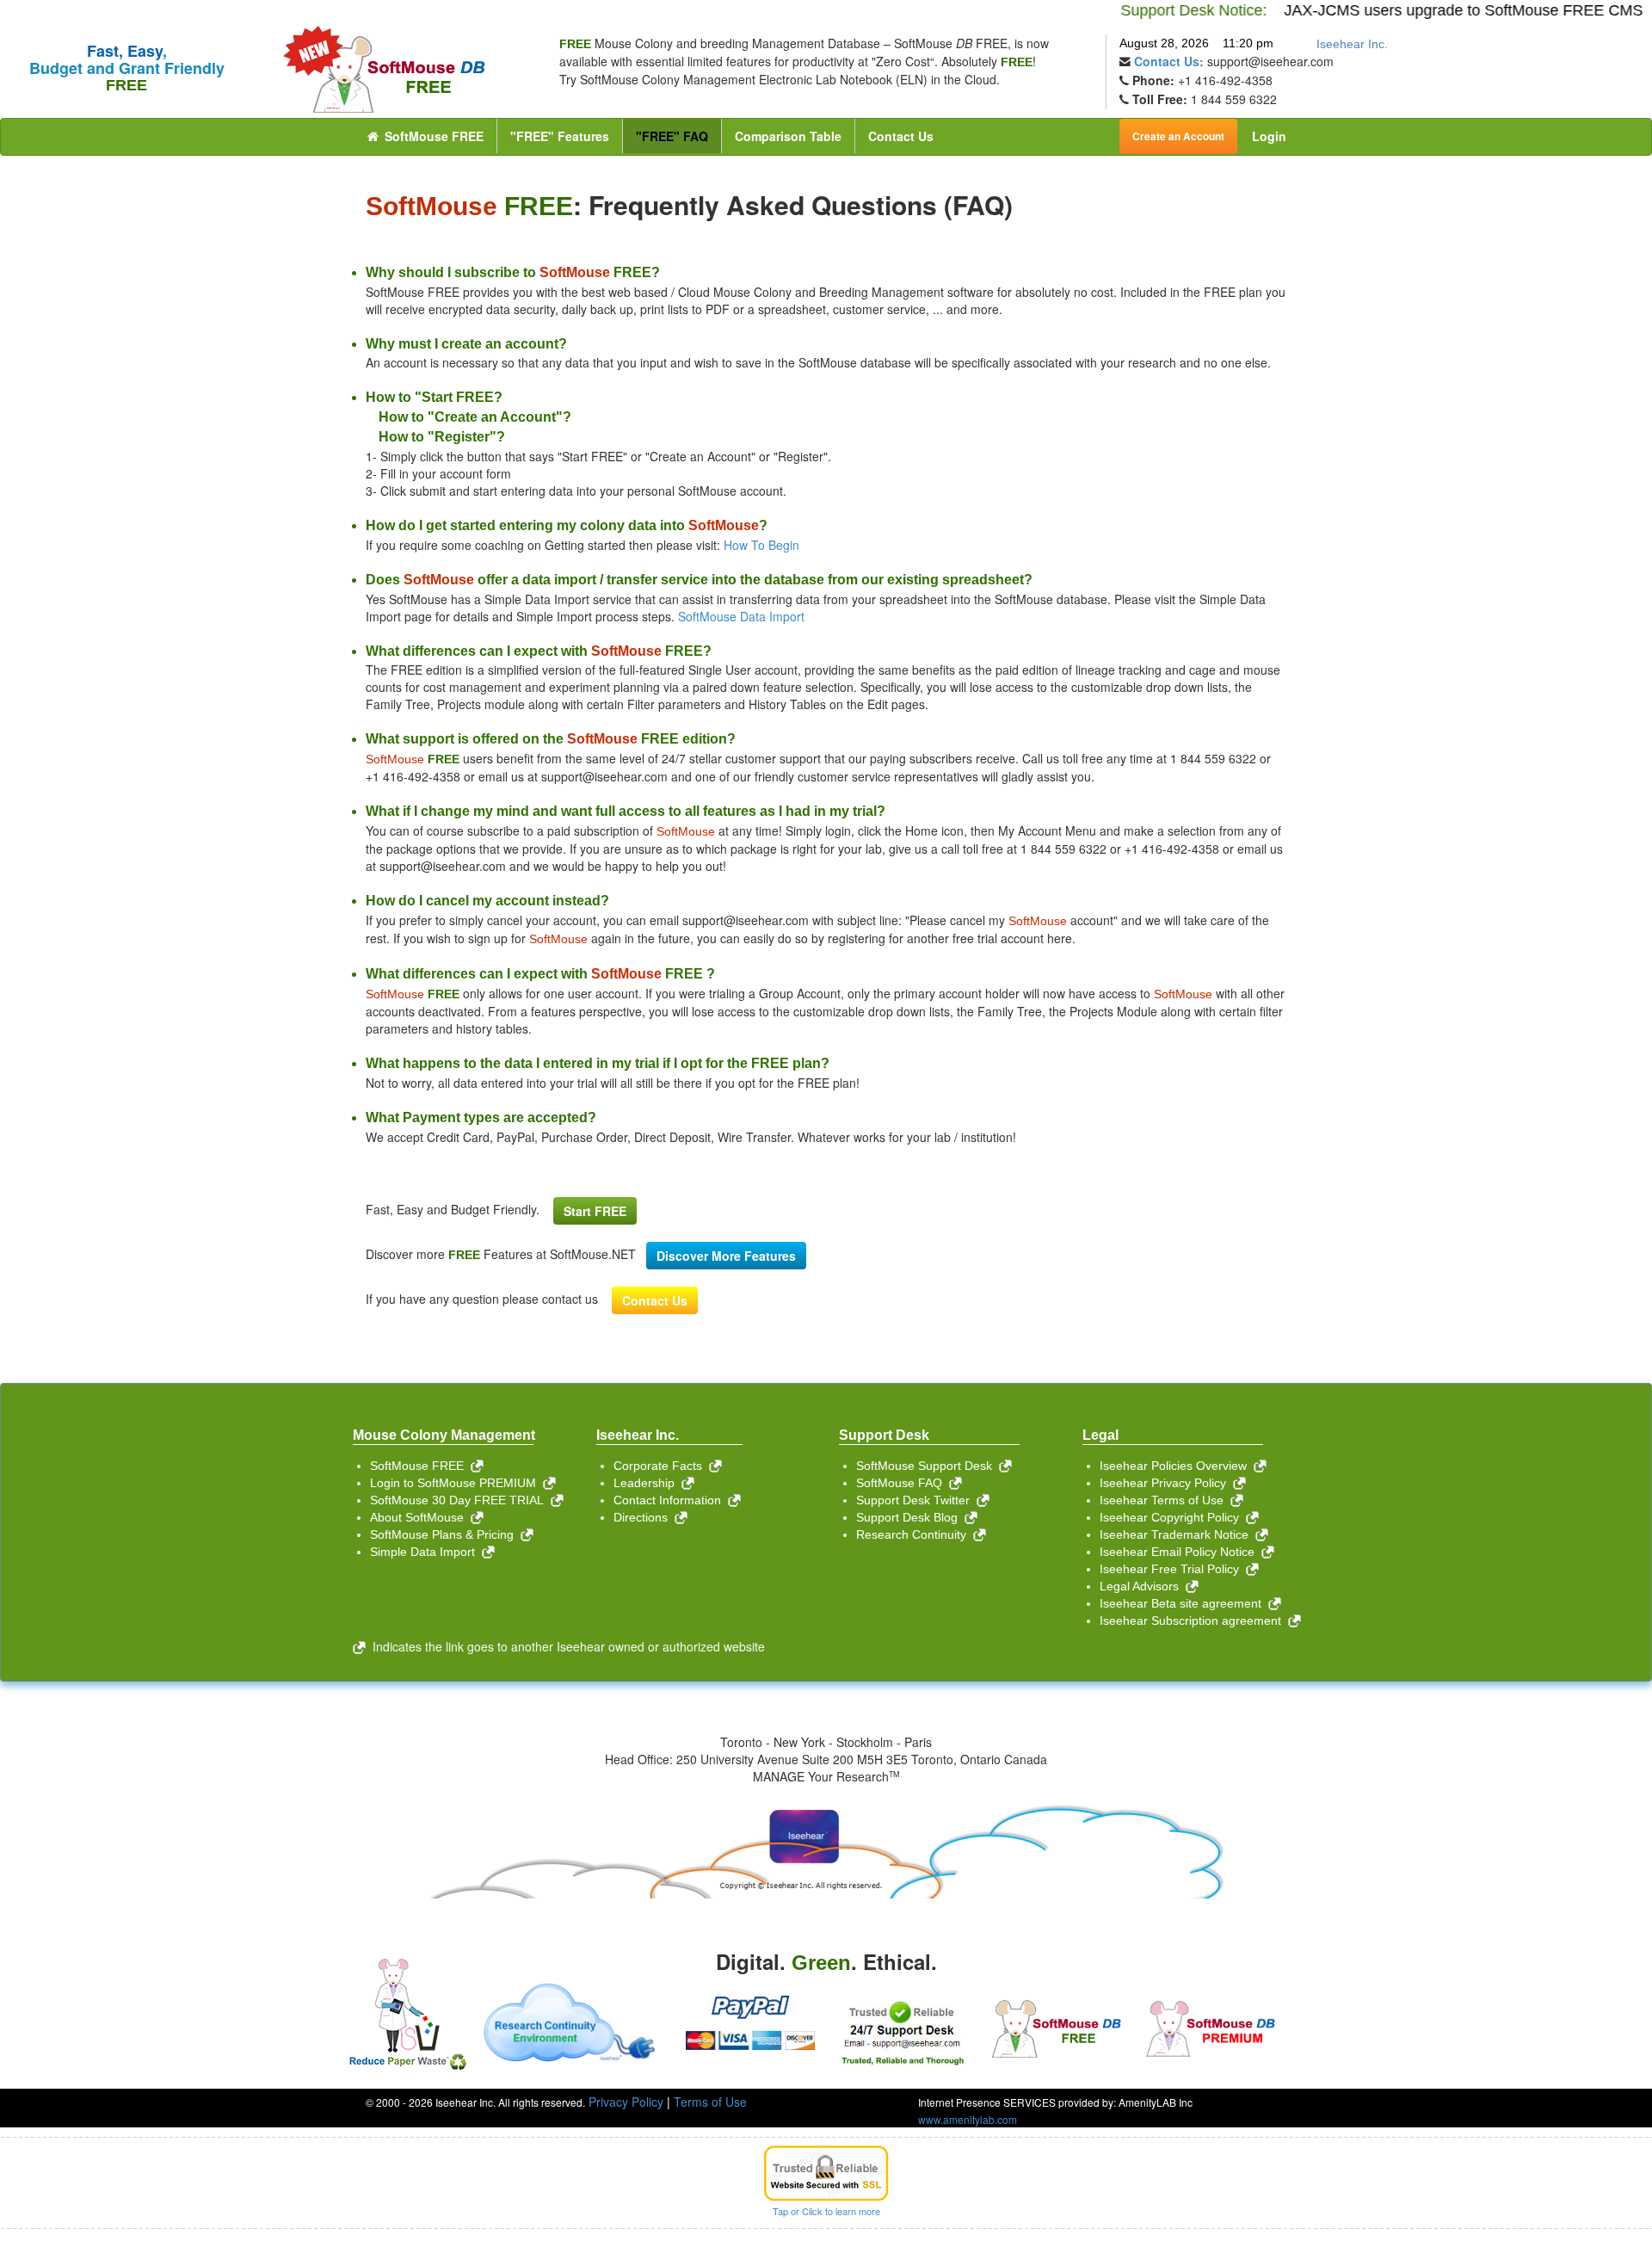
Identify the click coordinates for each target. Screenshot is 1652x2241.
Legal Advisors (1143, 1586)
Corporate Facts (661, 1466)
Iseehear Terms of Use (1165, 1500)
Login (1269, 136)
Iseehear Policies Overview (1177, 1466)
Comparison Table (788, 136)
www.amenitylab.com (968, 2119)
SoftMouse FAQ (903, 1483)
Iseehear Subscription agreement (1194, 1621)
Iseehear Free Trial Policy (1173, 1569)
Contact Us (901, 136)
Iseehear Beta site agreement (1184, 1603)
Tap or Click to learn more (826, 2211)
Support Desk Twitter (916, 1500)
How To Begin (761, 545)
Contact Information (671, 1500)
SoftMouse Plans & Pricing (445, 1534)
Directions (644, 1517)
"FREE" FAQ (672, 136)
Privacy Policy (626, 2102)
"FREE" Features (560, 136)
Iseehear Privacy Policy (1166, 1483)
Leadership (647, 1483)
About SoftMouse (420, 1517)
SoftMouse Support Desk (928, 1466)
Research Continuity (915, 1534)
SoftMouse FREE (432, 136)
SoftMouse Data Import (741, 616)
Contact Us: (1169, 61)
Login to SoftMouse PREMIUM (456, 1483)
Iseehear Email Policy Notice (1180, 1552)
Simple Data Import (426, 1552)
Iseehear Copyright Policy (1173, 1517)
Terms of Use (710, 2102)
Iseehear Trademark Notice (1177, 1534)
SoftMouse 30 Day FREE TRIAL (460, 1500)
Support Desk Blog (910, 1517)
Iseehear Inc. (1352, 44)
